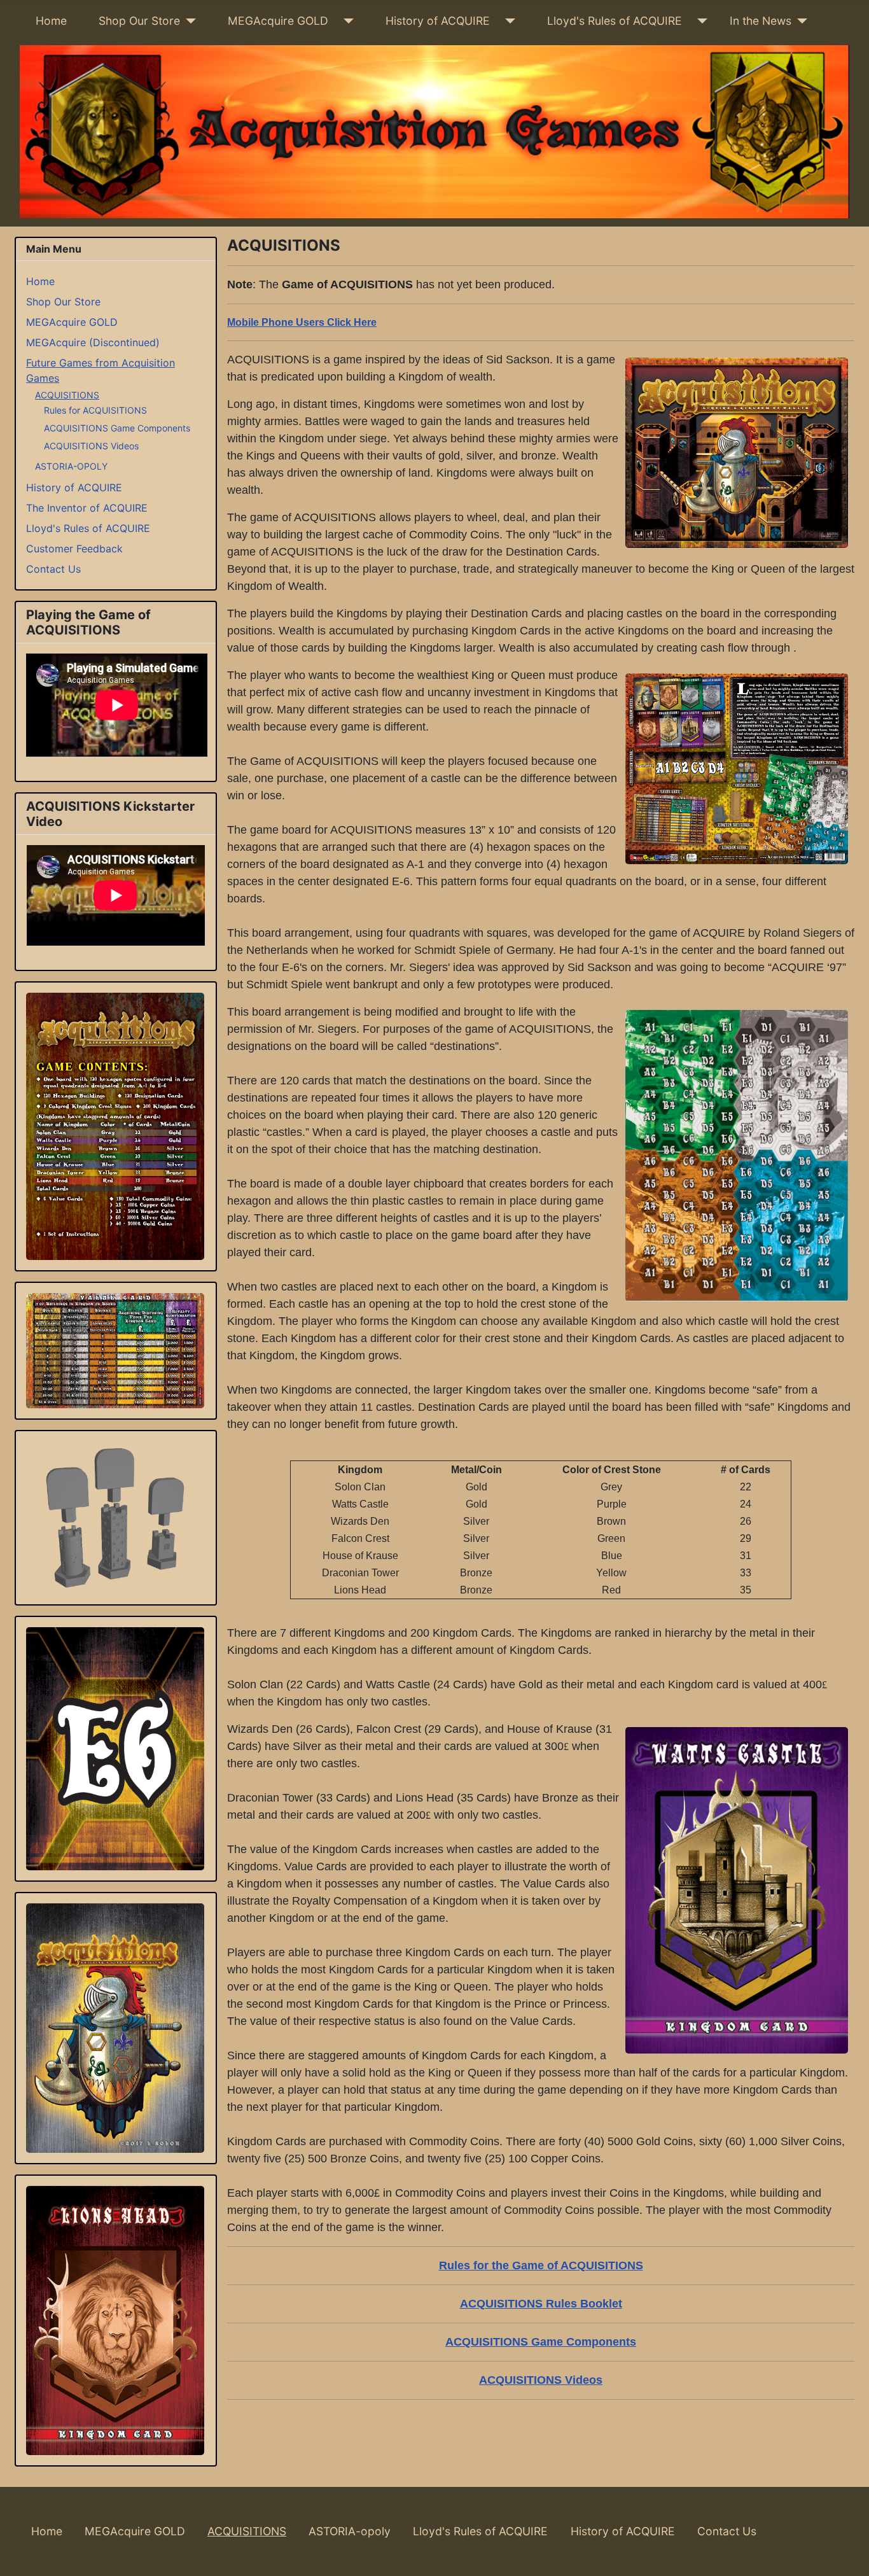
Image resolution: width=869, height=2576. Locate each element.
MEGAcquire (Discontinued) (93, 342)
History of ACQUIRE (438, 21)
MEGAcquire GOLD (278, 21)
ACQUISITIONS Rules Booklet (541, 2304)
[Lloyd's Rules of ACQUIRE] (699, 21)
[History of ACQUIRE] (507, 21)
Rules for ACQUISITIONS (95, 410)
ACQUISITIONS (67, 395)
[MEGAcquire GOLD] (346, 21)
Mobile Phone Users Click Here (302, 322)
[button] (115, 1126)
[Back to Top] (847, 2552)
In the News (761, 21)
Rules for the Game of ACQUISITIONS (541, 2265)
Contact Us (53, 569)
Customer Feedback (74, 549)
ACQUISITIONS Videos (91, 446)
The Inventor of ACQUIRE (87, 508)
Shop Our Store (139, 21)
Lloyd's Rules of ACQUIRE (615, 21)
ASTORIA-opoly (350, 2531)
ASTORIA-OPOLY (71, 466)
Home (51, 21)
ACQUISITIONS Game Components (117, 428)
